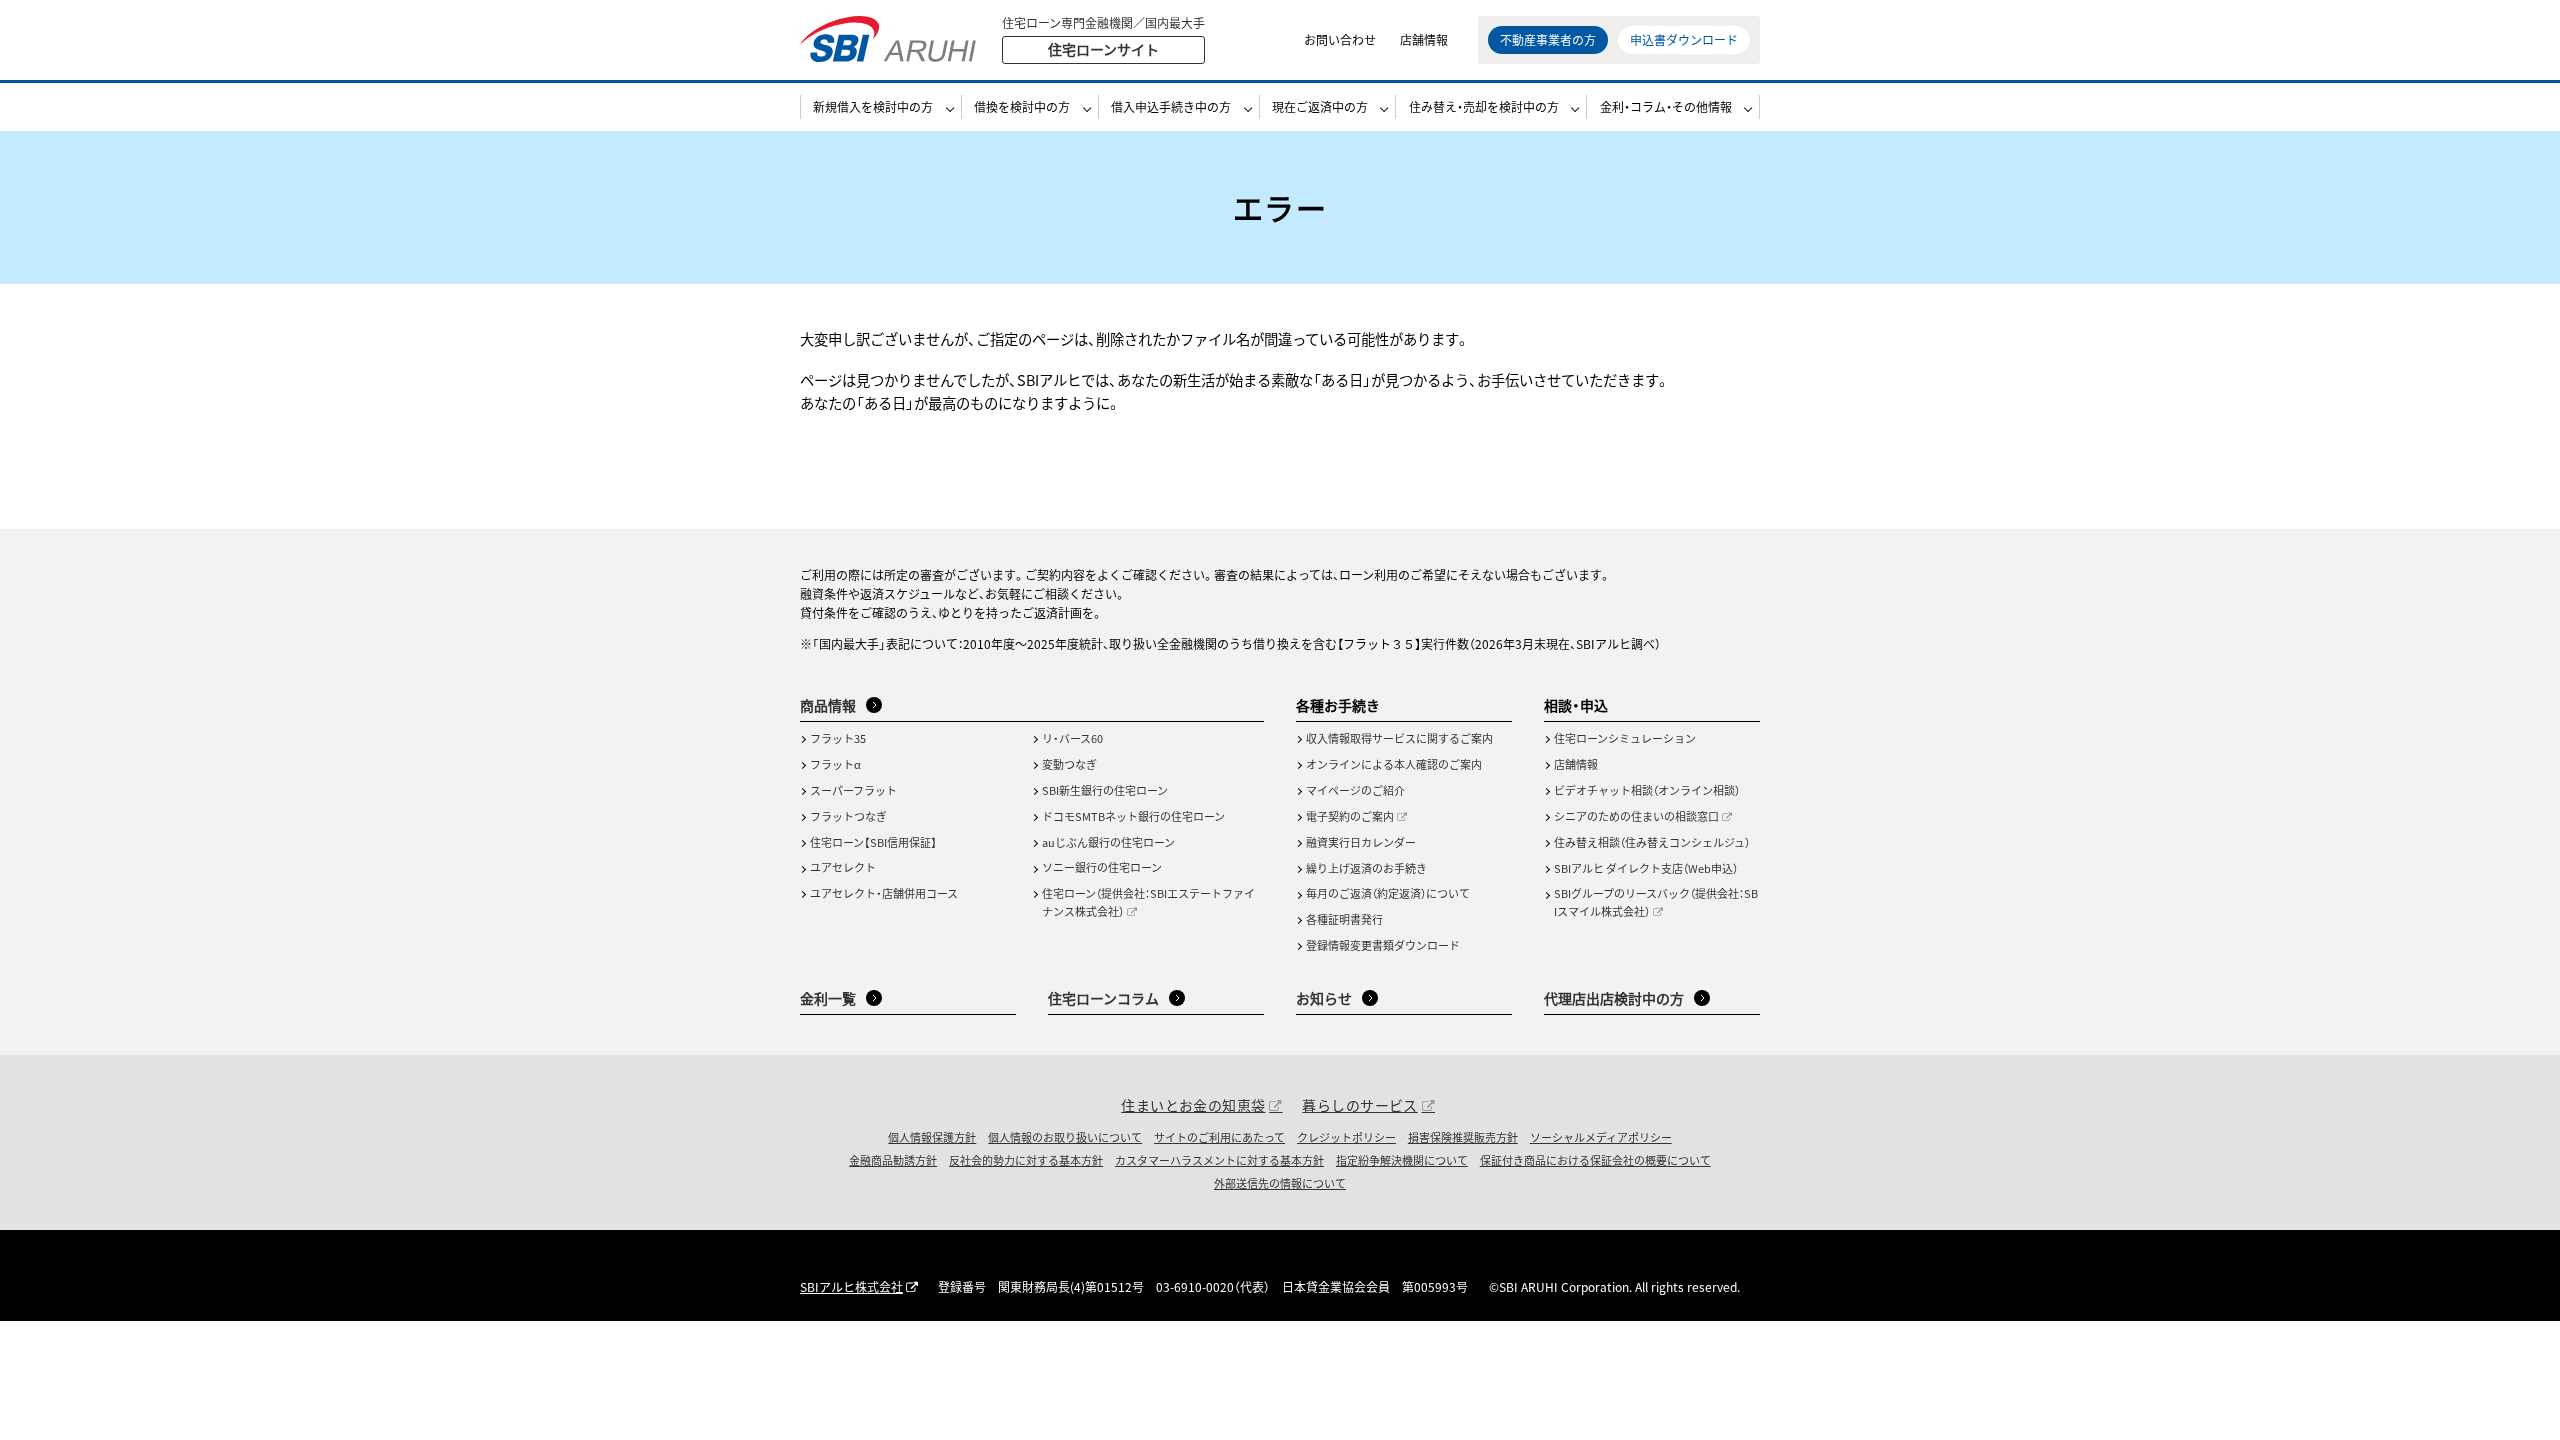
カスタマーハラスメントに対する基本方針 (1219, 1160)
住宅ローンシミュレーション (1625, 738)
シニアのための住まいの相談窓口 (1636, 816)
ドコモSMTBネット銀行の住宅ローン (1133, 816)
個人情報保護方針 (932, 1137)
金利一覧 (828, 998)
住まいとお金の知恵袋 (1193, 1105)
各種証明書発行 (1344, 919)
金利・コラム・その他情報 (1666, 106)
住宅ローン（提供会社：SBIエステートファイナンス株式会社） (1148, 902)
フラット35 (838, 738)
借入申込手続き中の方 (1171, 106)
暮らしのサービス (1359, 1105)
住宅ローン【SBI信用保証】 (873, 842)
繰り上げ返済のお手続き (1366, 868)
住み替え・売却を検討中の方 (1484, 106)
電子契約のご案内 (1350, 816)
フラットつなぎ (848, 816)
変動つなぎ (1069, 764)
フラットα (835, 764)
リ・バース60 (1072, 738)
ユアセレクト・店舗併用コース (884, 893)
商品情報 (828, 705)
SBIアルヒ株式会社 (851, 1286)
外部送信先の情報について (1280, 1183)
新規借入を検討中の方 (873, 106)
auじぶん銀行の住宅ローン (1108, 842)
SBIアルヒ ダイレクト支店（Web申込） (1646, 868)
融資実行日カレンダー (1361, 842)
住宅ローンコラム (1103, 998)
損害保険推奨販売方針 (1463, 1137)
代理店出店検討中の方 (1614, 998)
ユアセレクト (843, 867)
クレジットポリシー (1346, 1137)
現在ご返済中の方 (1320, 106)
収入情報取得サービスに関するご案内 (1399, 738)
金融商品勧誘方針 (893, 1160)
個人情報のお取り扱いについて (1065, 1137)
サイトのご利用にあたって (1219, 1137)
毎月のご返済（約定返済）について (1388, 893)
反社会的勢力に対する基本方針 (1026, 1160)
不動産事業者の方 (1548, 39)
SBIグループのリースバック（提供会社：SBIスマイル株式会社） (1656, 902)
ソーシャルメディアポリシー (1601, 1137)
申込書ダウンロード (1684, 39)
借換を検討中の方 (1022, 106)
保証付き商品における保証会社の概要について (1595, 1160)
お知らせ (1324, 998)
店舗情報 (1424, 39)
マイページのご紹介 (1355, 790)
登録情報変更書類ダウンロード (1383, 945)
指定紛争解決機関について (1402, 1160)
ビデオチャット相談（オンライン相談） (1647, 790)
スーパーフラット (853, 790)
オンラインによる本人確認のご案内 (1394, 764)
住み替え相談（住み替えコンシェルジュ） (1652, 842)
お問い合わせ (1340, 39)
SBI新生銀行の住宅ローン (1105, 790)
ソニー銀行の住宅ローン (1102, 867)
